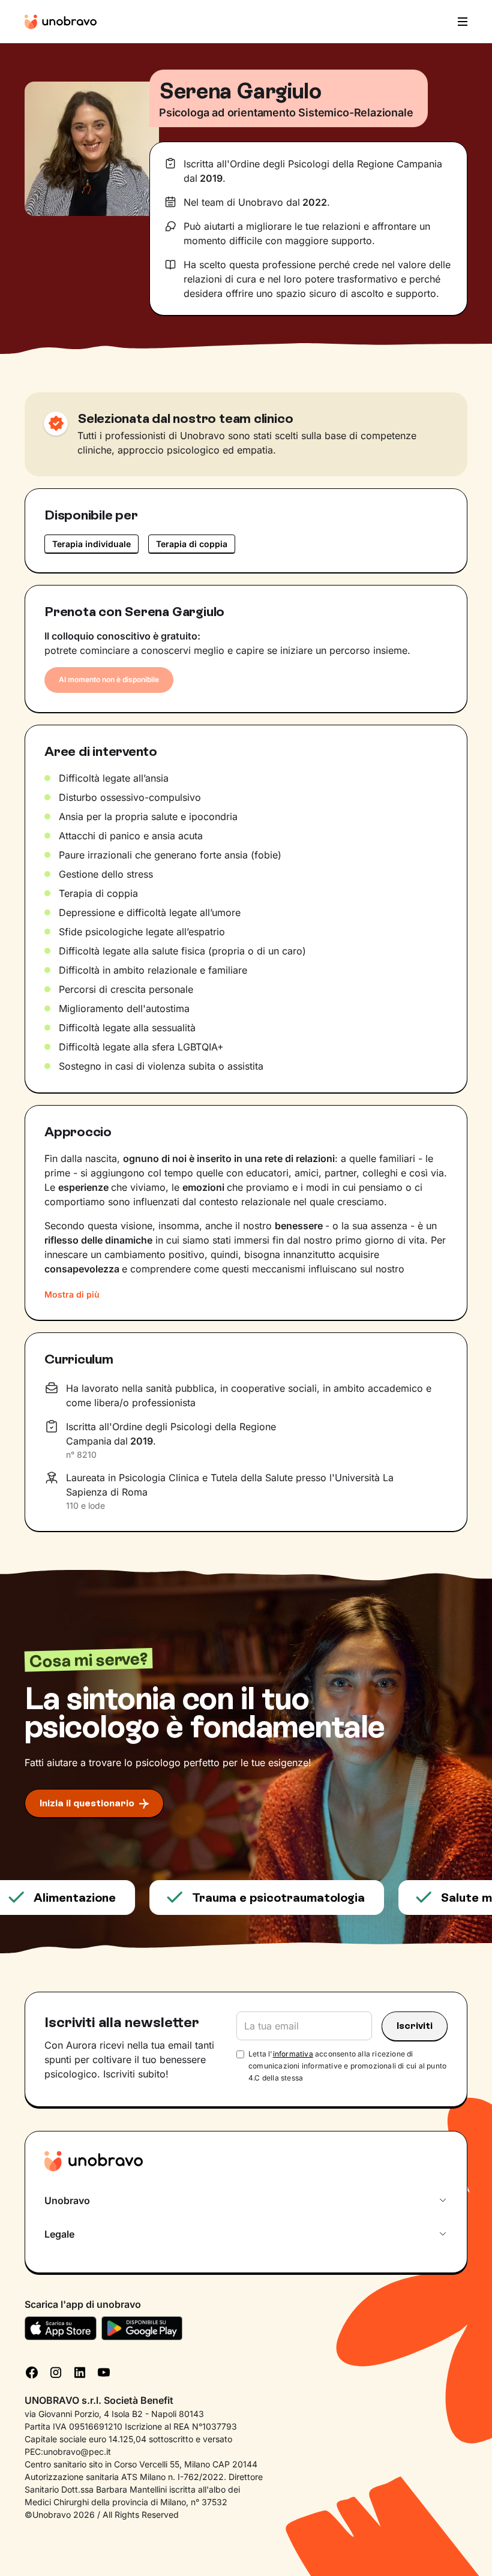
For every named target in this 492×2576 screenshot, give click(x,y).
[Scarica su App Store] (61, 2328)
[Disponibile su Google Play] (142, 2328)
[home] (61, 22)
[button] (459, 22)
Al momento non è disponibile (109, 679)
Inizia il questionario (87, 1803)
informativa (293, 2054)
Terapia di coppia (192, 544)
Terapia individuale (91, 544)
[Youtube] (104, 2371)
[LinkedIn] (80, 2371)
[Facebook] (32, 2371)
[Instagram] (56, 2371)
